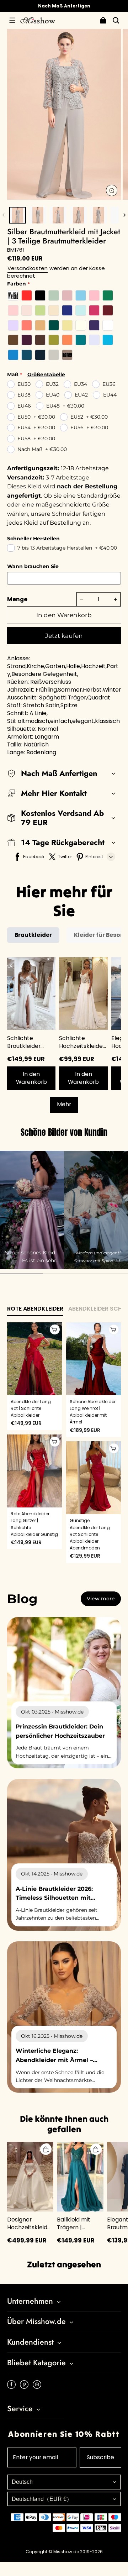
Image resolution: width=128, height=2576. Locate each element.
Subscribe (100, 2457)
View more (101, 1599)
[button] (12, 20)
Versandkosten (28, 268)
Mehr (64, 1104)
